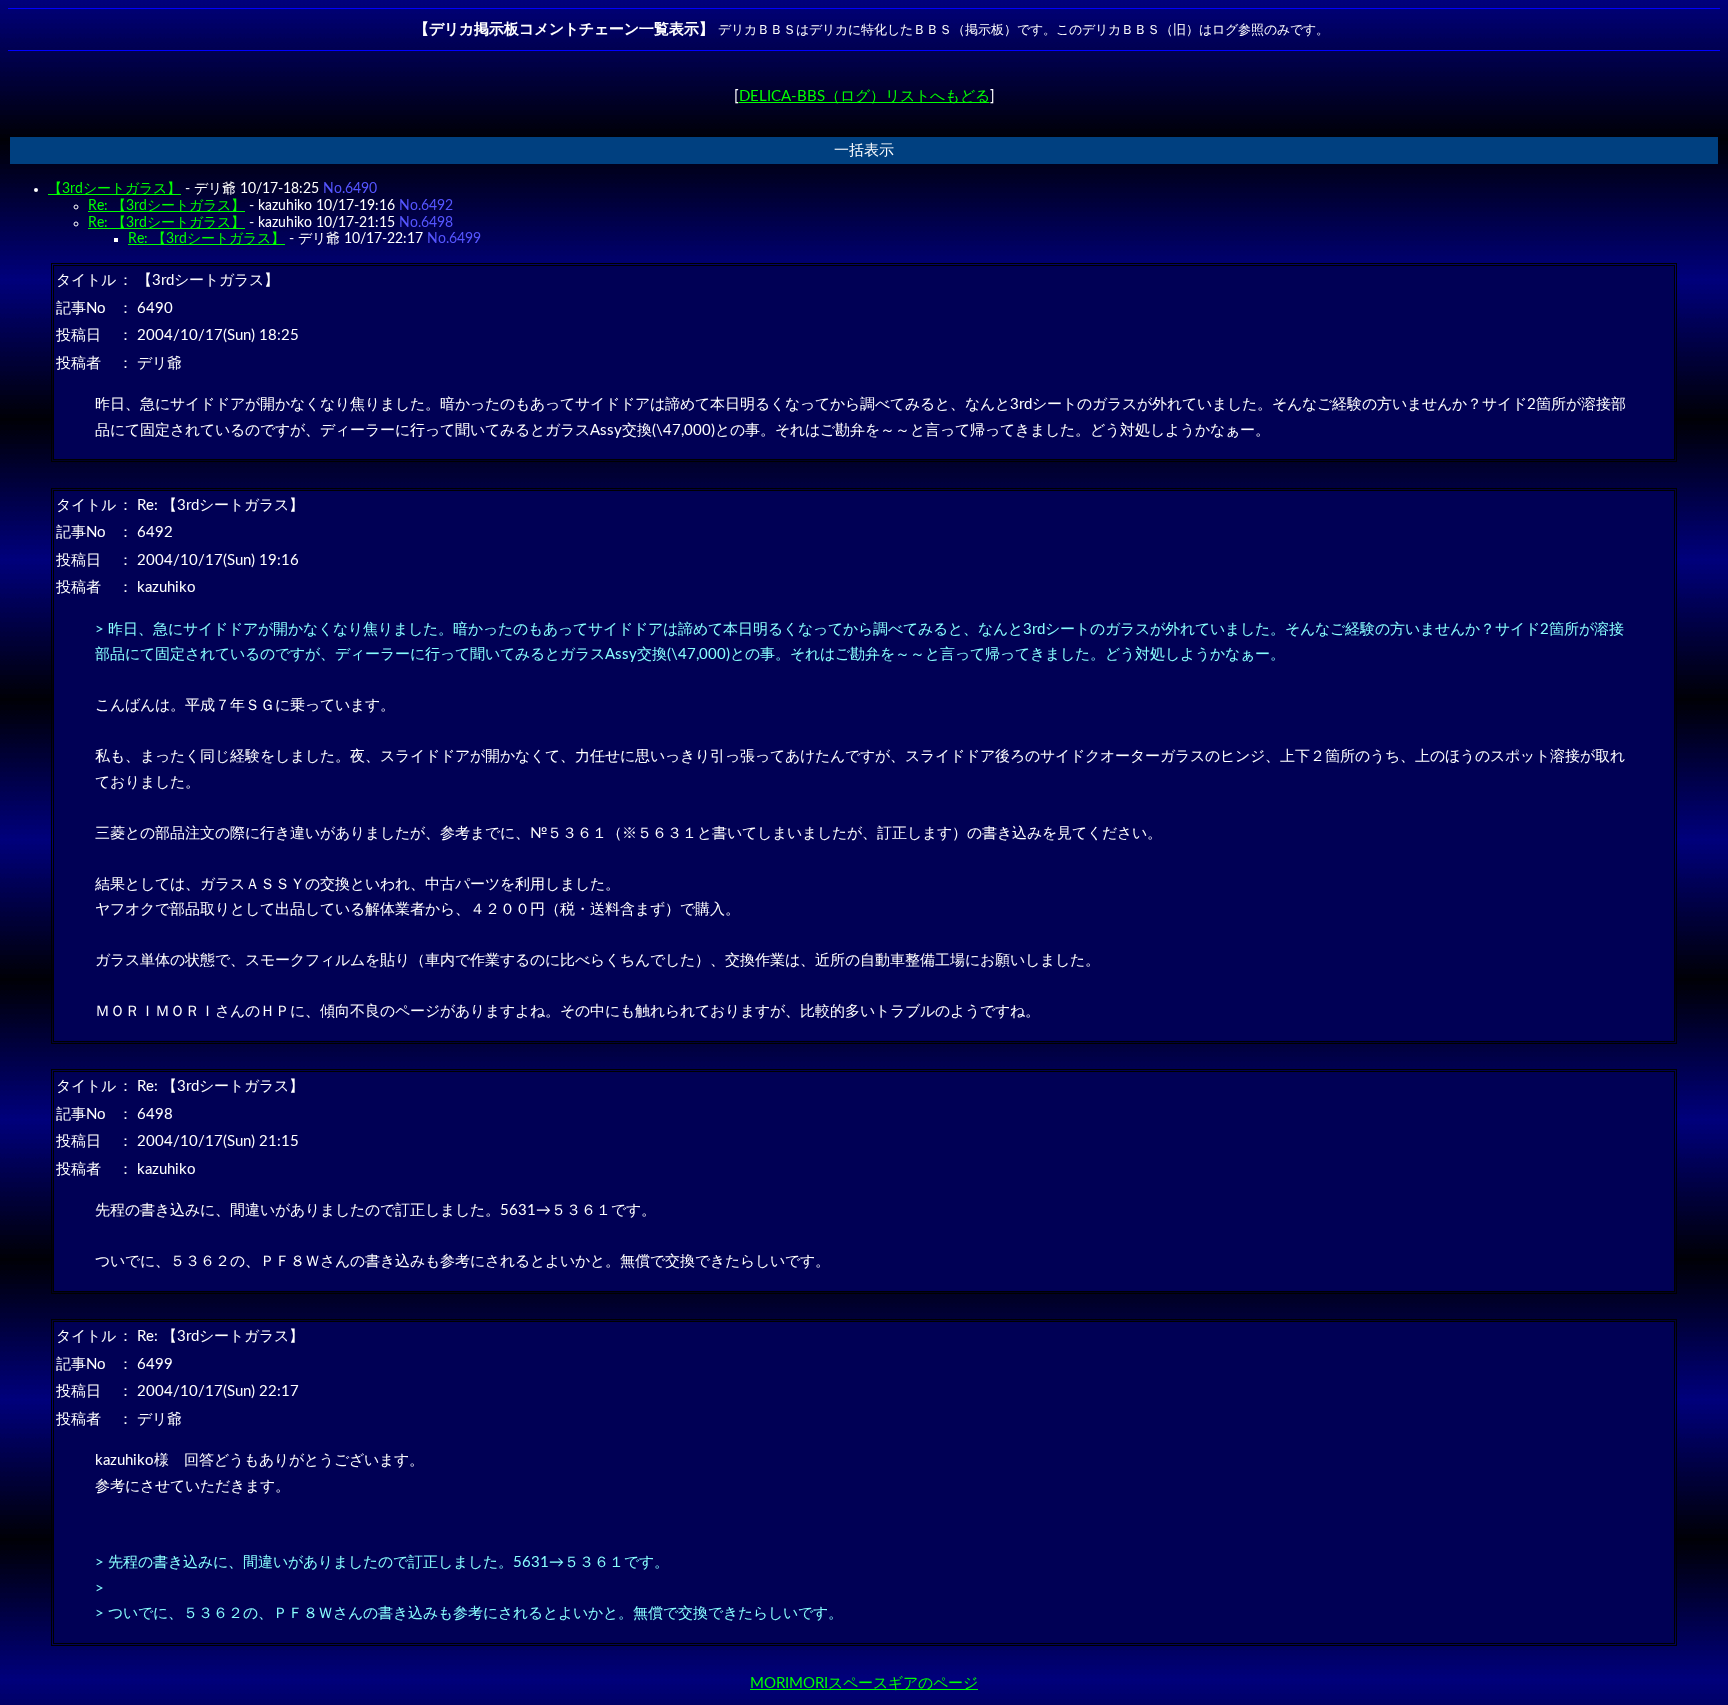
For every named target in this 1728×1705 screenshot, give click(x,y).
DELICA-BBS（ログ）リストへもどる (864, 96)
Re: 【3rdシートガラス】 (166, 206)
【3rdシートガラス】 (114, 189)
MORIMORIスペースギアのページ (864, 1683)
